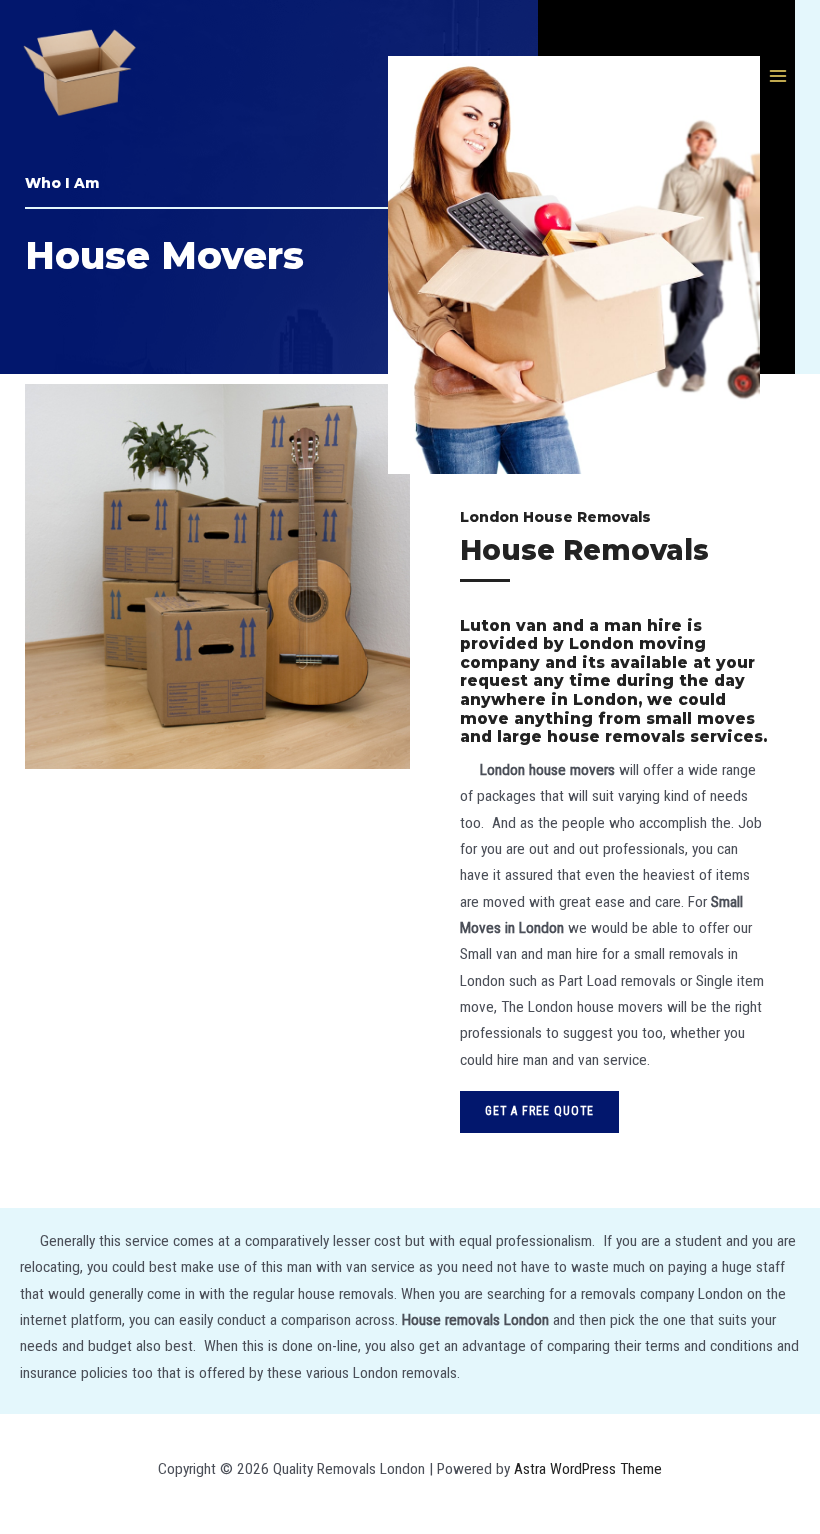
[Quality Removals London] (80, 76)
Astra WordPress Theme (588, 1469)
